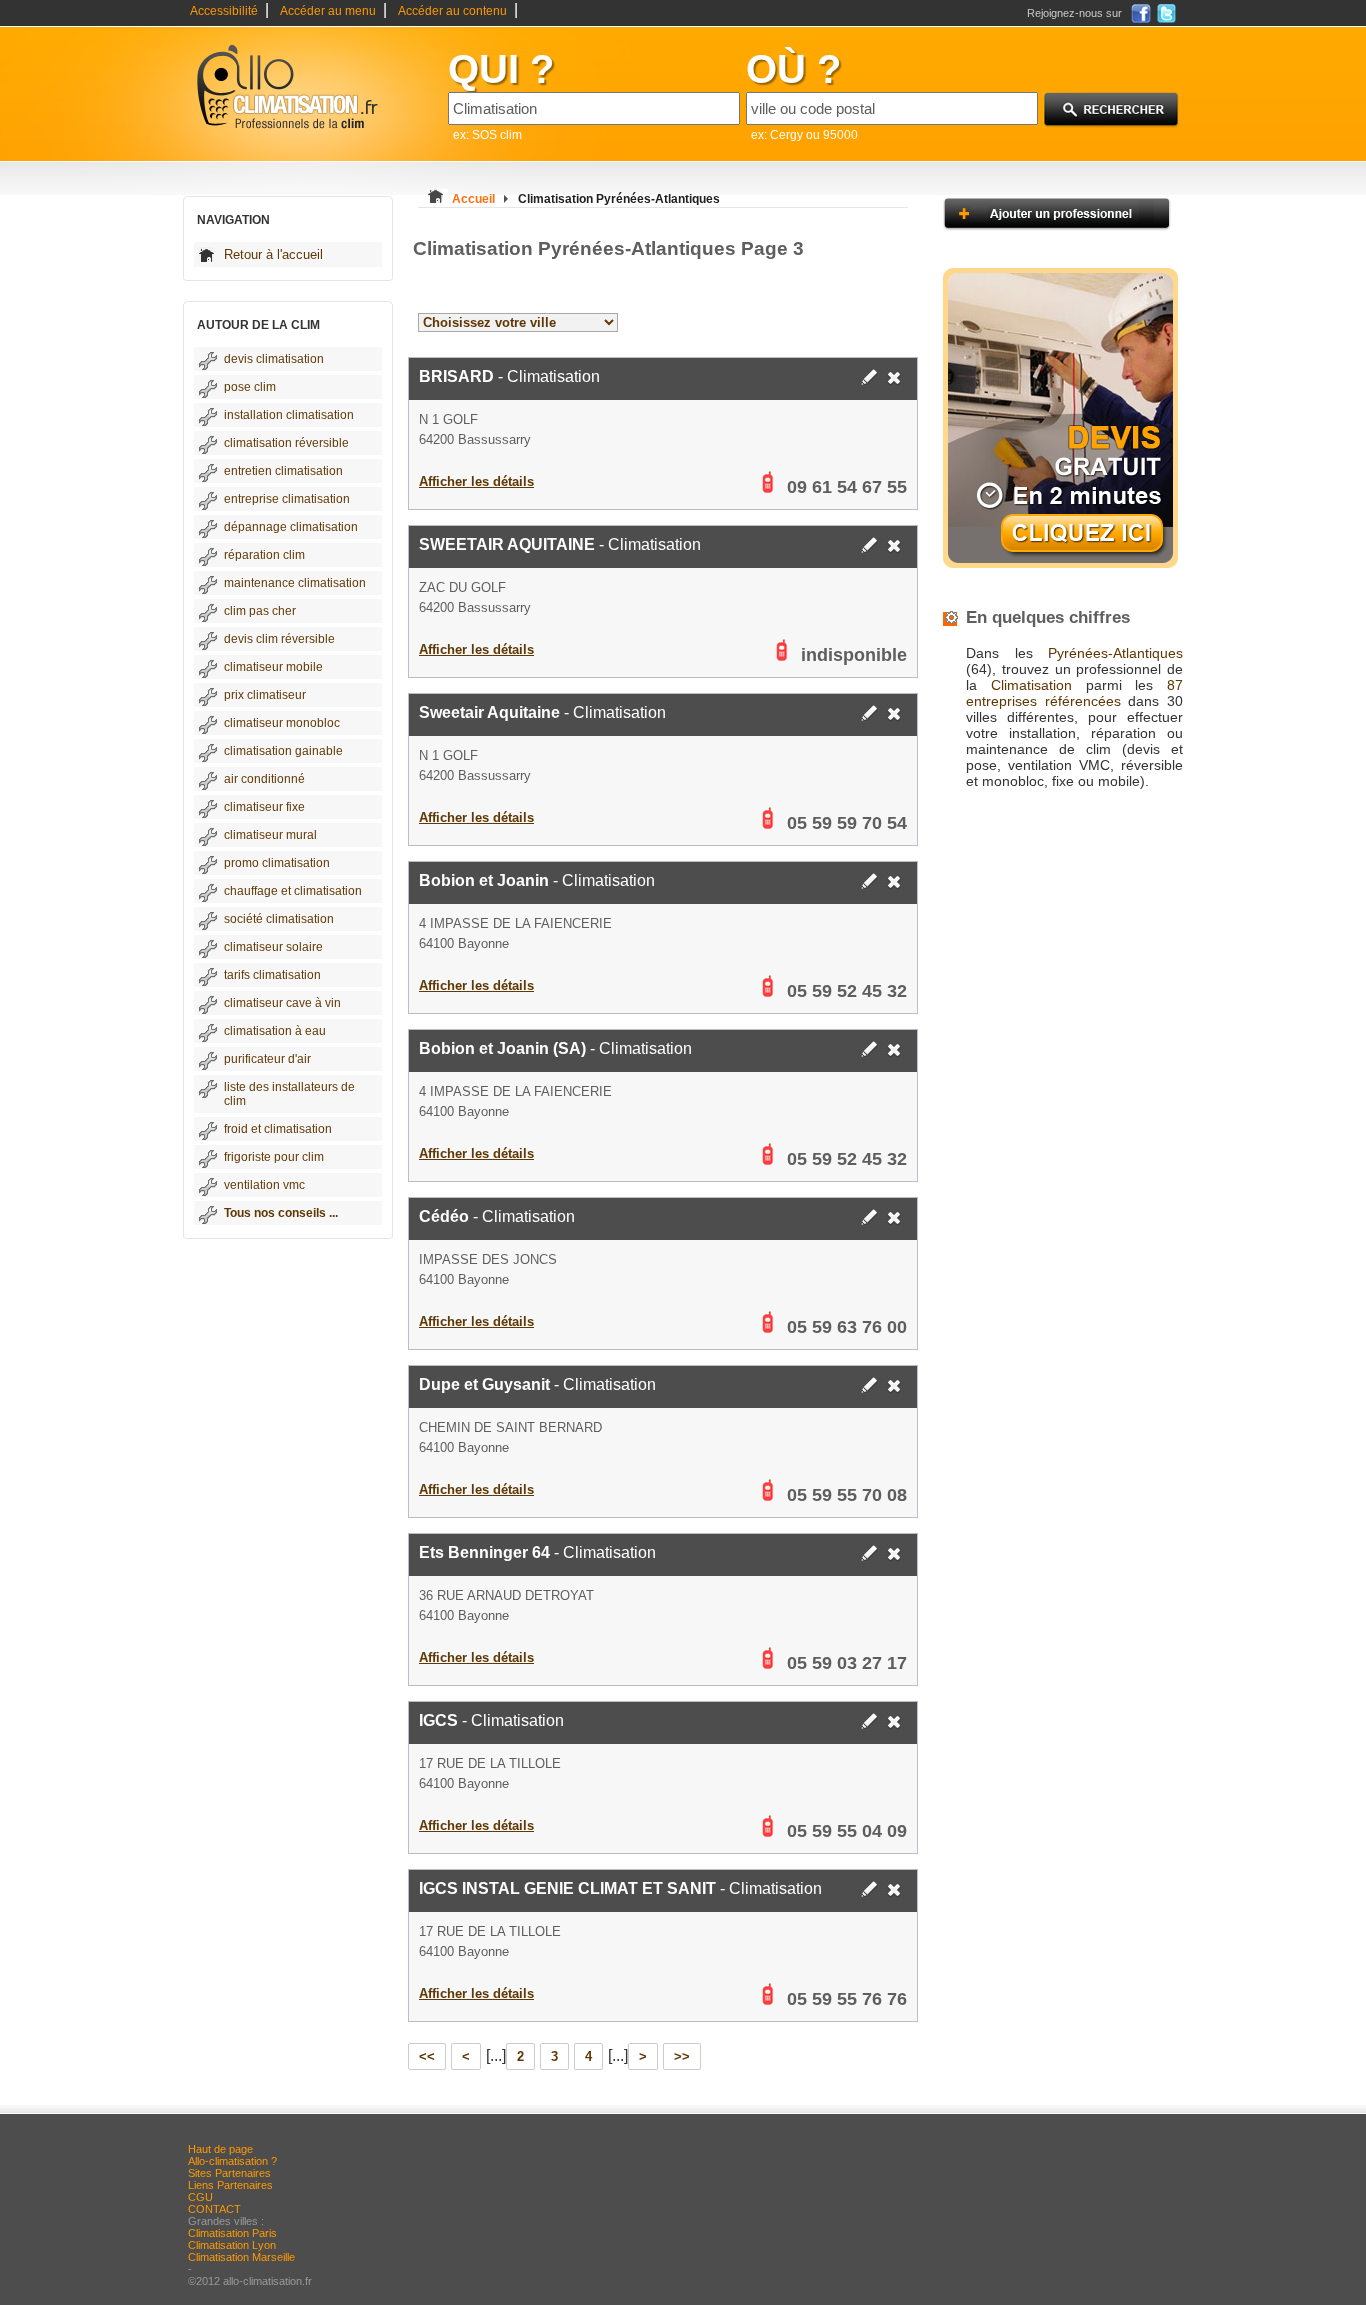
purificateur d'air (267, 1059)
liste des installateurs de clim (289, 1094)
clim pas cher (260, 611)
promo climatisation (277, 863)
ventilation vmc (264, 1185)
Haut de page (220, 2149)
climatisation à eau (275, 1031)
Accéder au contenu (452, 11)
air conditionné (264, 779)
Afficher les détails (476, 481)
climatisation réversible (286, 443)
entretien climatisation (283, 471)
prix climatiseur (265, 695)
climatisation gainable (283, 751)
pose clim (250, 387)
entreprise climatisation (287, 499)
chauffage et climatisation (293, 891)
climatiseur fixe (264, 807)
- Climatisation (509, 376)
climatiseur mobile (273, 667)
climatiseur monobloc (282, 723)
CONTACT (214, 2209)
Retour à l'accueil (273, 254)
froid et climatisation (278, 1129)
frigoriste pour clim (274, 1157)
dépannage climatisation (291, 527)
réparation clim (264, 555)
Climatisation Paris (232, 2233)
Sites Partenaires (229, 2173)
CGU (200, 2197)
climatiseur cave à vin (282, 1003)
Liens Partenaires (230, 2185)
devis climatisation (274, 359)
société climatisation (279, 919)
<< (427, 2056)
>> (682, 2056)
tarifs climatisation (272, 975)
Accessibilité (224, 11)
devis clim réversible (279, 639)
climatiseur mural (270, 835)
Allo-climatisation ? (232, 2161)
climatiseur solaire (273, 947)
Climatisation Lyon (232, 2245)
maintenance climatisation (295, 583)
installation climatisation (289, 415)
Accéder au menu (328, 11)
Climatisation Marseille (241, 2257)
